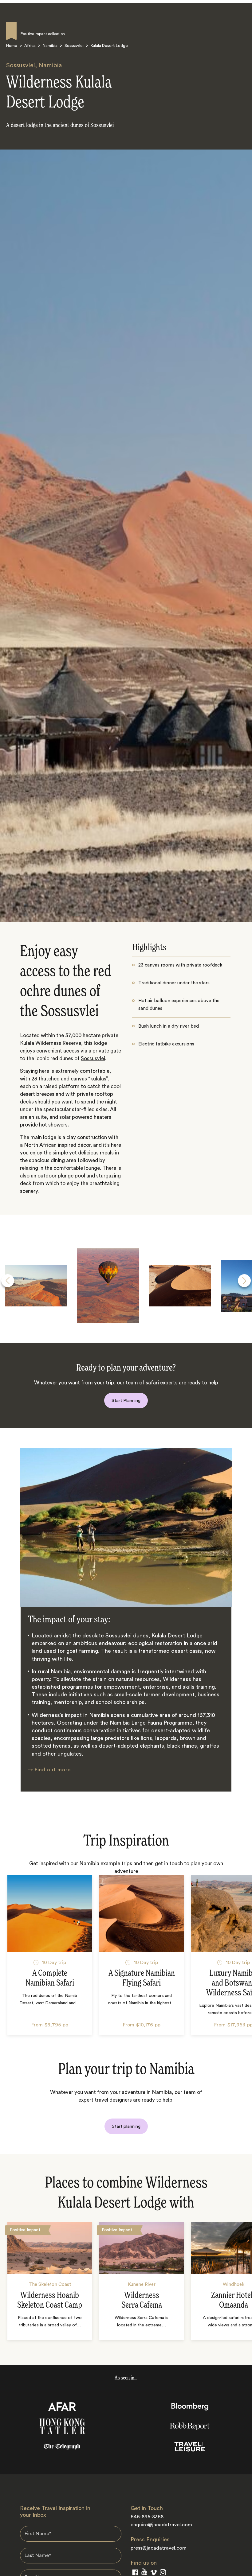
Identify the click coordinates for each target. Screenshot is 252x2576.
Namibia (50, 46)
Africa (30, 46)
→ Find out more (49, 1770)
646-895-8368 (147, 2517)
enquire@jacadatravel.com (161, 2525)
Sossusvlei (74, 46)
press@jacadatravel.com (159, 2548)
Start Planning (126, 1401)
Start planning (126, 2126)
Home (12, 46)
